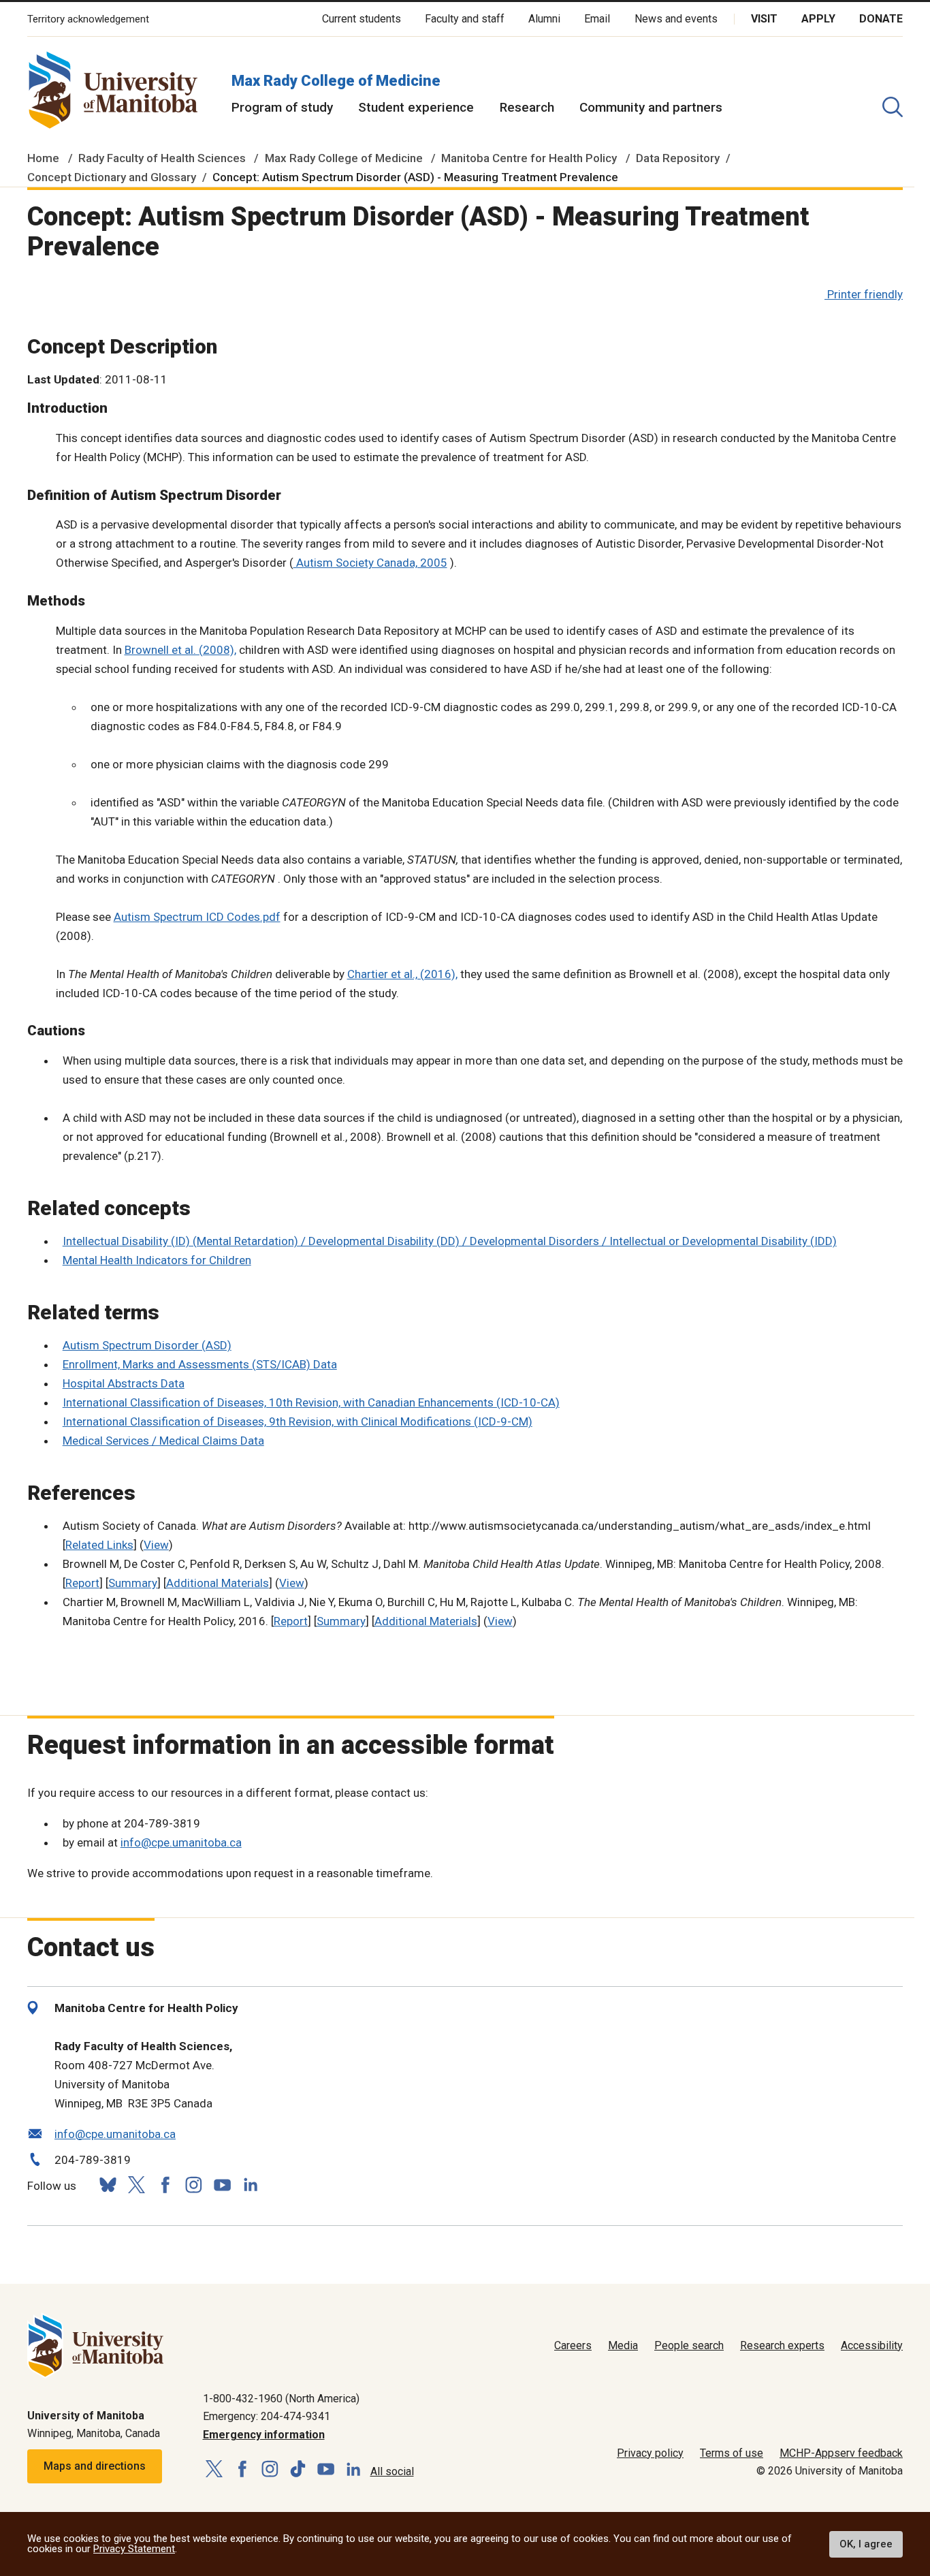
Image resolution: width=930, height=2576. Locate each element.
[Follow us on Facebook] (165, 2185)
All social (392, 2471)
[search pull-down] (893, 107)
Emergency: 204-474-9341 (267, 2416)
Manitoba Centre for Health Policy (529, 158)
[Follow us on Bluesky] (108, 2185)
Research (527, 107)
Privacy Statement (134, 2549)
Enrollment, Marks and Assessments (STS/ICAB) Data (200, 1364)
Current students (362, 19)
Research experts (782, 2345)
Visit (764, 19)
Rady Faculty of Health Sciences (162, 158)
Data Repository (678, 158)
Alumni (544, 19)
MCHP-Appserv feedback (841, 2453)
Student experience (416, 107)
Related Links (99, 1545)
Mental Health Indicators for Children (157, 1260)
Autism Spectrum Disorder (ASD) (147, 1345)
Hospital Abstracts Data (124, 1383)
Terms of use (732, 2453)
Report (82, 1583)
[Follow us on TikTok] (298, 2469)
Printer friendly (865, 294)
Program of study (282, 107)
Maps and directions (95, 2466)
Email (597, 19)
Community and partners (651, 107)
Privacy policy (650, 2453)
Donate (881, 19)
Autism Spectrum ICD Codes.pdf (197, 917)
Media (623, 2345)
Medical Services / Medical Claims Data (163, 1441)
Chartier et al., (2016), (402, 974)
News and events (676, 19)
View (156, 1545)
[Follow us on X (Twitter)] (136, 2185)
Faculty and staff (465, 19)
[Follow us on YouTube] (222, 2183)
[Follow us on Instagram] (193, 2185)
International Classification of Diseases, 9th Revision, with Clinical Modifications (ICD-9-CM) (298, 1421)
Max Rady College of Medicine (336, 81)
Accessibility (872, 2345)
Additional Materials (218, 1583)
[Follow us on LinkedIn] (251, 2183)
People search (689, 2345)
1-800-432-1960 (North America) (281, 2399)
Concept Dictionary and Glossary (112, 177)
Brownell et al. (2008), (180, 650)
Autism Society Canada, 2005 (370, 563)
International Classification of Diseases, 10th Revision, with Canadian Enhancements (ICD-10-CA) (311, 1402)
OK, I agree (866, 2544)
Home (43, 158)
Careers (573, 2345)
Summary (133, 1583)
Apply (818, 19)
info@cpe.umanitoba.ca (181, 1842)
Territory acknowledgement (88, 19)
